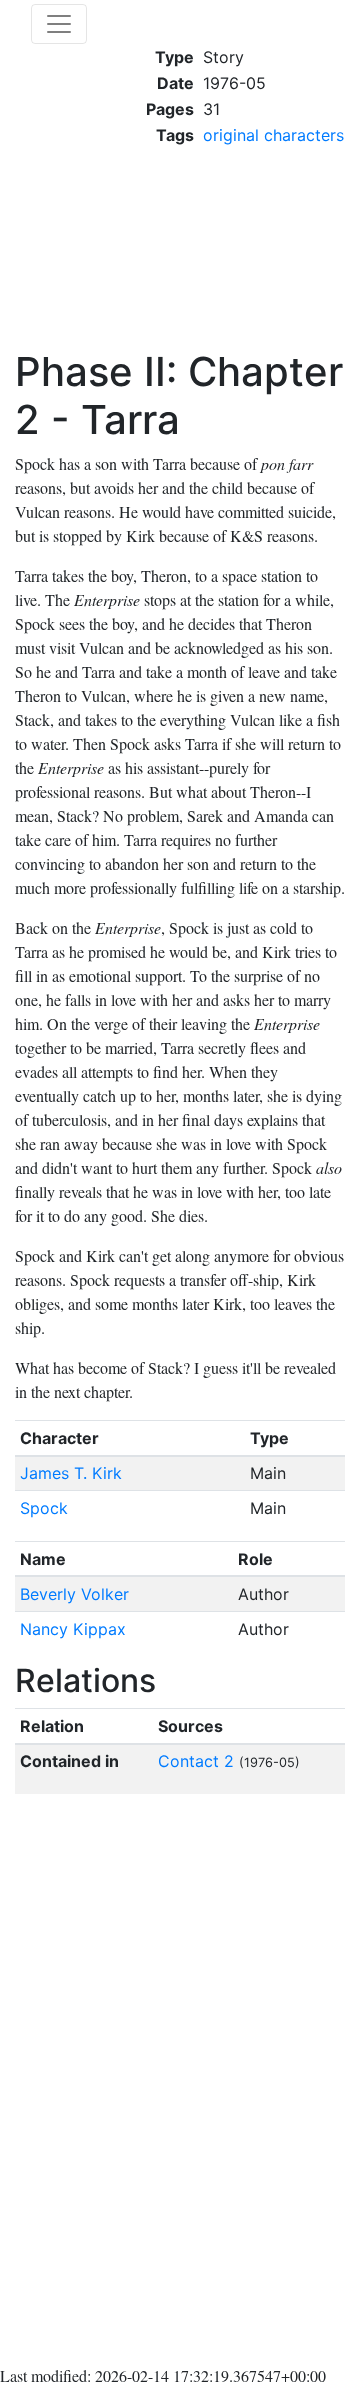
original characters (273, 135)
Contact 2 (196, 1761)
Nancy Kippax (73, 1629)
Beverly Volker (74, 1594)
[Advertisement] (245, 248)
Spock (44, 1508)
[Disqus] (180, 2084)
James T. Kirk (71, 1473)
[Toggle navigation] (59, 24)
